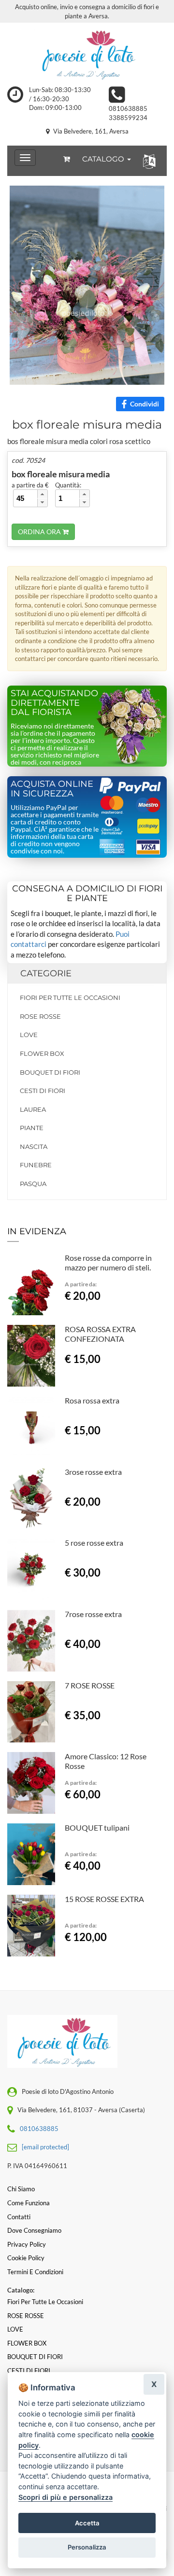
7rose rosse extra (93, 1614)
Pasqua (33, 1184)
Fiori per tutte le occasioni (70, 998)
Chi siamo (21, 2189)
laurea (33, 1109)
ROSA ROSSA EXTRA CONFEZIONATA (100, 1334)
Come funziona (29, 2203)
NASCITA (34, 1146)
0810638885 (128, 108)
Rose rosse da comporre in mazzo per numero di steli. (108, 1262)
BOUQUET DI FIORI (50, 1072)
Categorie (46, 973)
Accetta (87, 2523)
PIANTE (32, 1128)
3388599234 (128, 118)
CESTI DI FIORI (43, 1091)
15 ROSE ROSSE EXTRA (104, 1899)
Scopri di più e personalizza (65, 2497)
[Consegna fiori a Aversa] (87, 54)
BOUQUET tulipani (97, 1827)
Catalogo (104, 159)
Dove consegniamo (34, 2230)
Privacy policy (27, 2244)
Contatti (19, 2217)
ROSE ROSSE (40, 1016)
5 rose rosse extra (94, 1543)
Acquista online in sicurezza (52, 789)
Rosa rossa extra (92, 1400)
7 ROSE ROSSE (90, 1685)
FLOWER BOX (42, 1053)
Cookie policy (26, 2258)
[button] (147, 161)
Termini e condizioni (35, 2272)
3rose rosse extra (93, 1472)
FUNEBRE (36, 1165)
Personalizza (87, 2547)
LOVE (29, 1035)
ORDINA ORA (40, 532)
